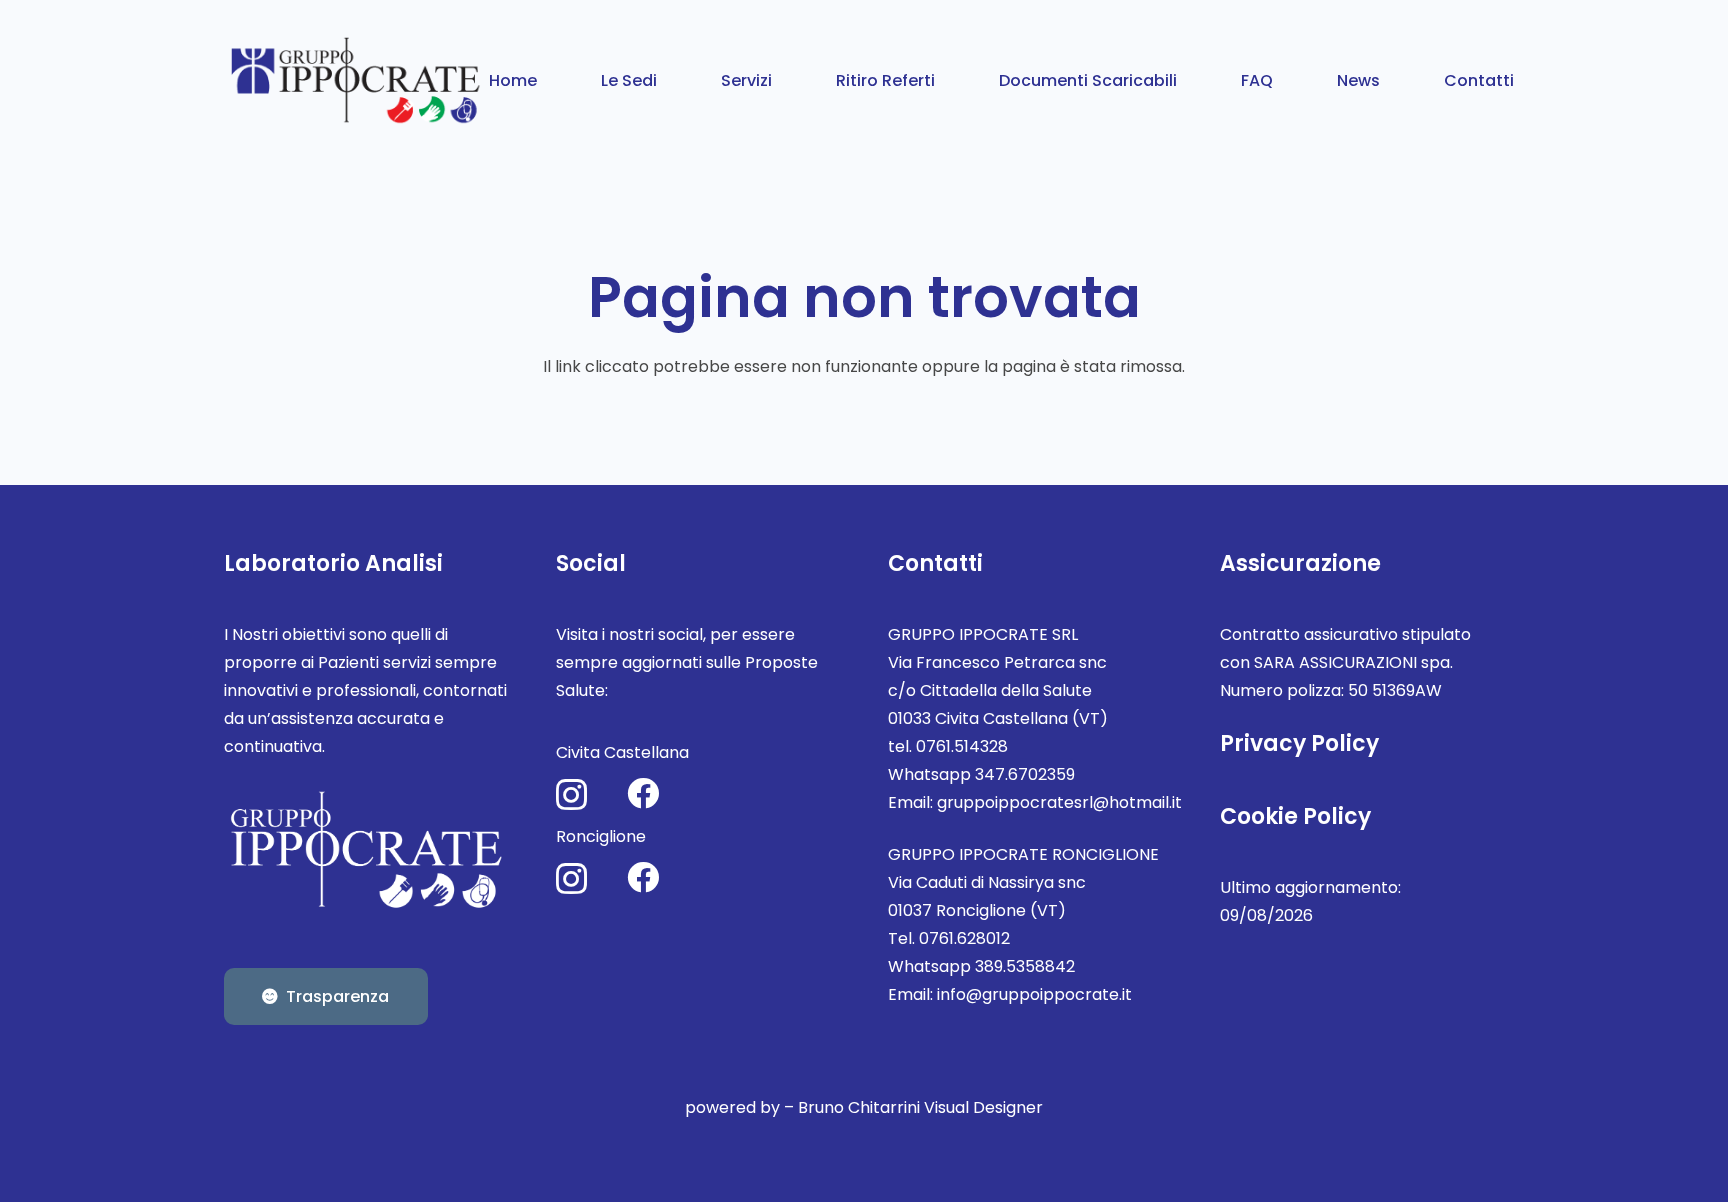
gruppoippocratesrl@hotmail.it (1059, 802)
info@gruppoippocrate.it (1034, 994)
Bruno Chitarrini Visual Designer (920, 1107)
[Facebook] (643, 793)
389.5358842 (1025, 966)
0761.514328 (962, 746)
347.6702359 (1025, 774)
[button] (671, 79)
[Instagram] (571, 794)
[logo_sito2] (357, 80)
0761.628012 (964, 938)
